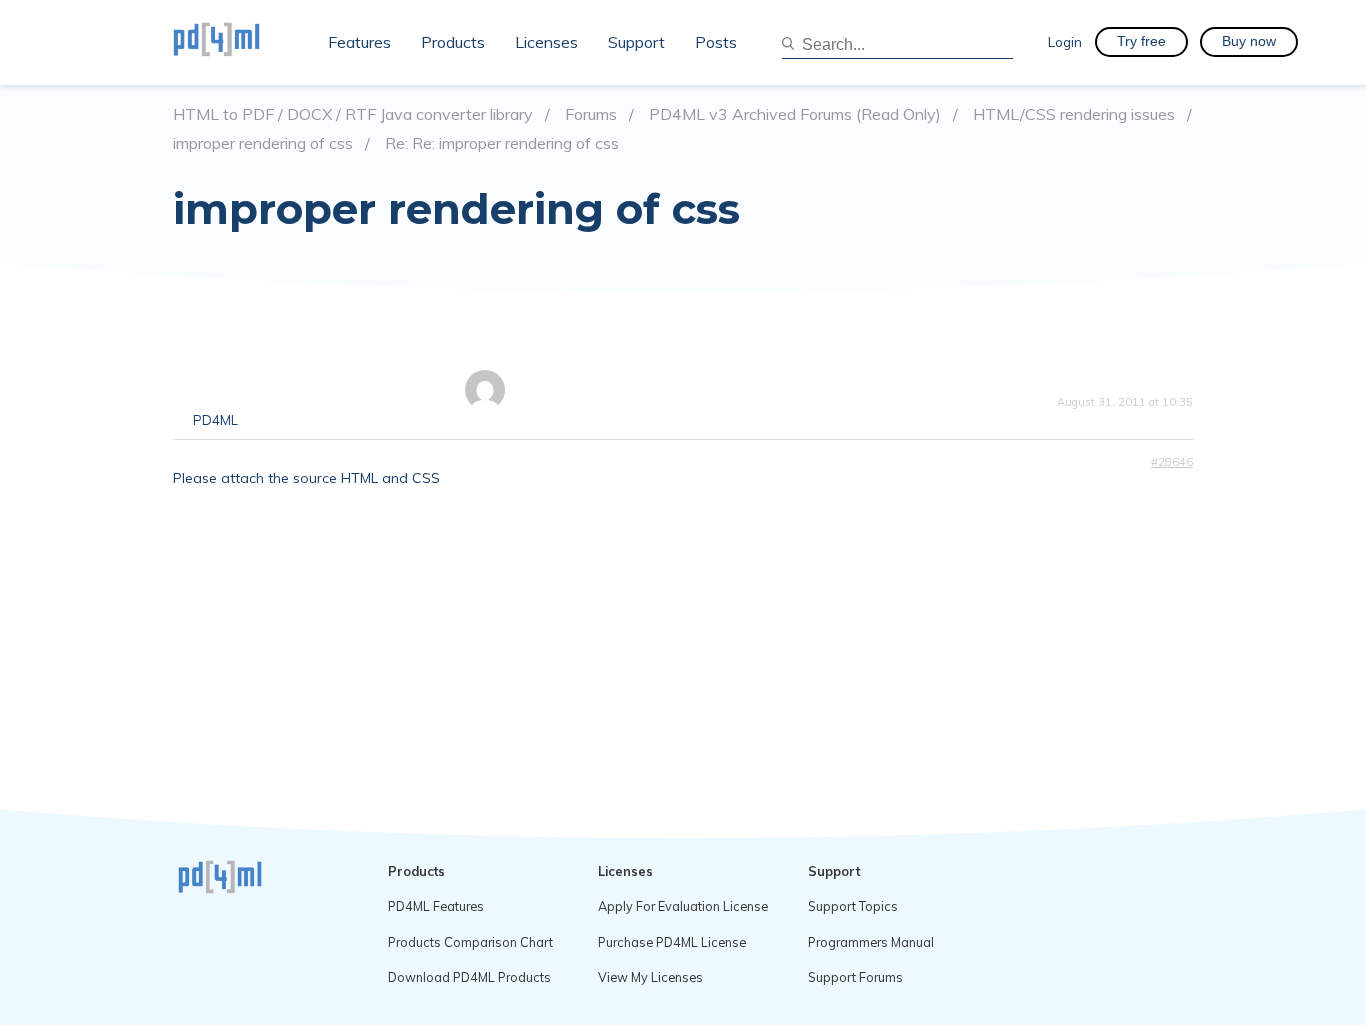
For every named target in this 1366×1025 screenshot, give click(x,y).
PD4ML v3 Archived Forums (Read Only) (795, 114)
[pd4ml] (238, 42)
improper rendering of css (263, 143)
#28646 (1172, 462)
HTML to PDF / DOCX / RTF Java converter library (353, 114)
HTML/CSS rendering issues (1074, 114)
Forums (591, 114)
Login (1065, 41)
